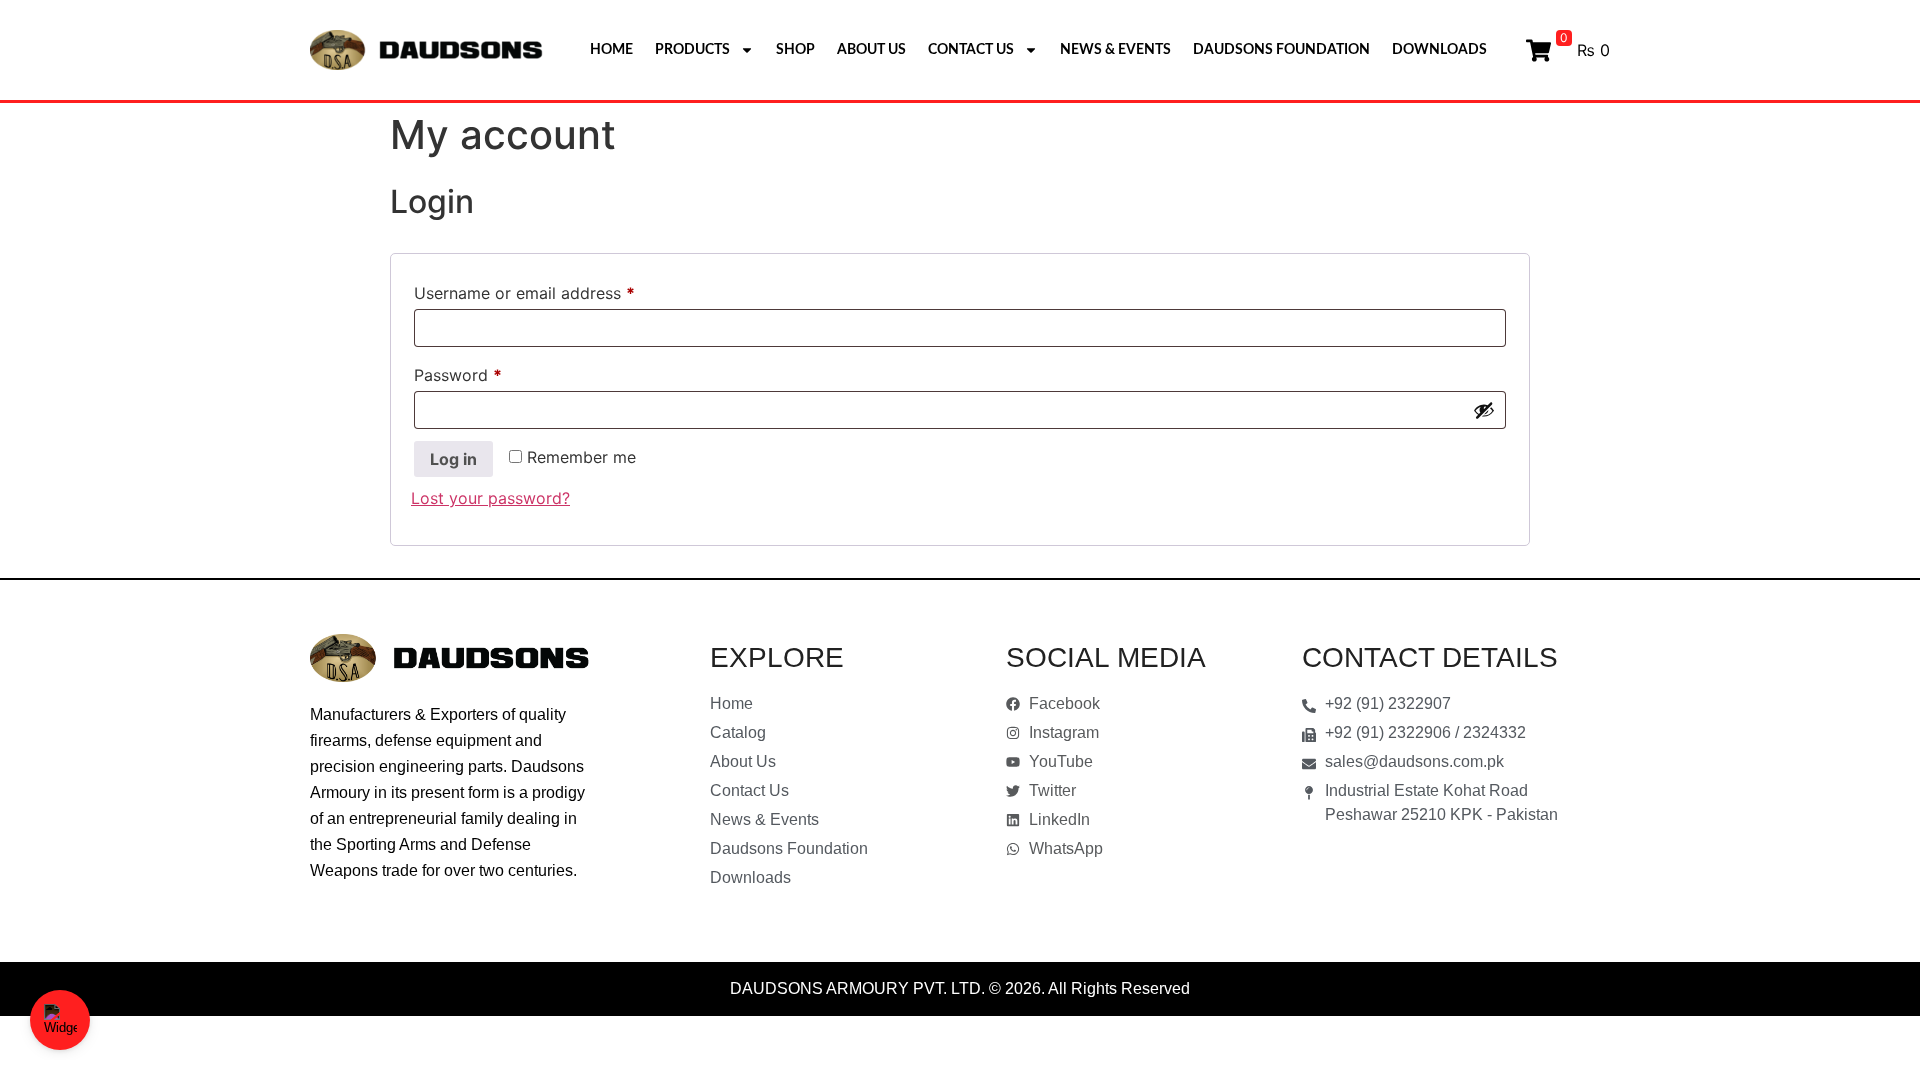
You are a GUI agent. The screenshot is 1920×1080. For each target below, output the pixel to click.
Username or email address (557, 290)
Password (491, 372)
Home (611, 50)
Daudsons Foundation (1281, 50)
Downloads (1439, 50)
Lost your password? (490, 498)
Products (692, 50)
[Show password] (1484, 410)
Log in (453, 459)
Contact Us (971, 50)
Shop (795, 50)
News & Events (1115, 50)
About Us (871, 50)
